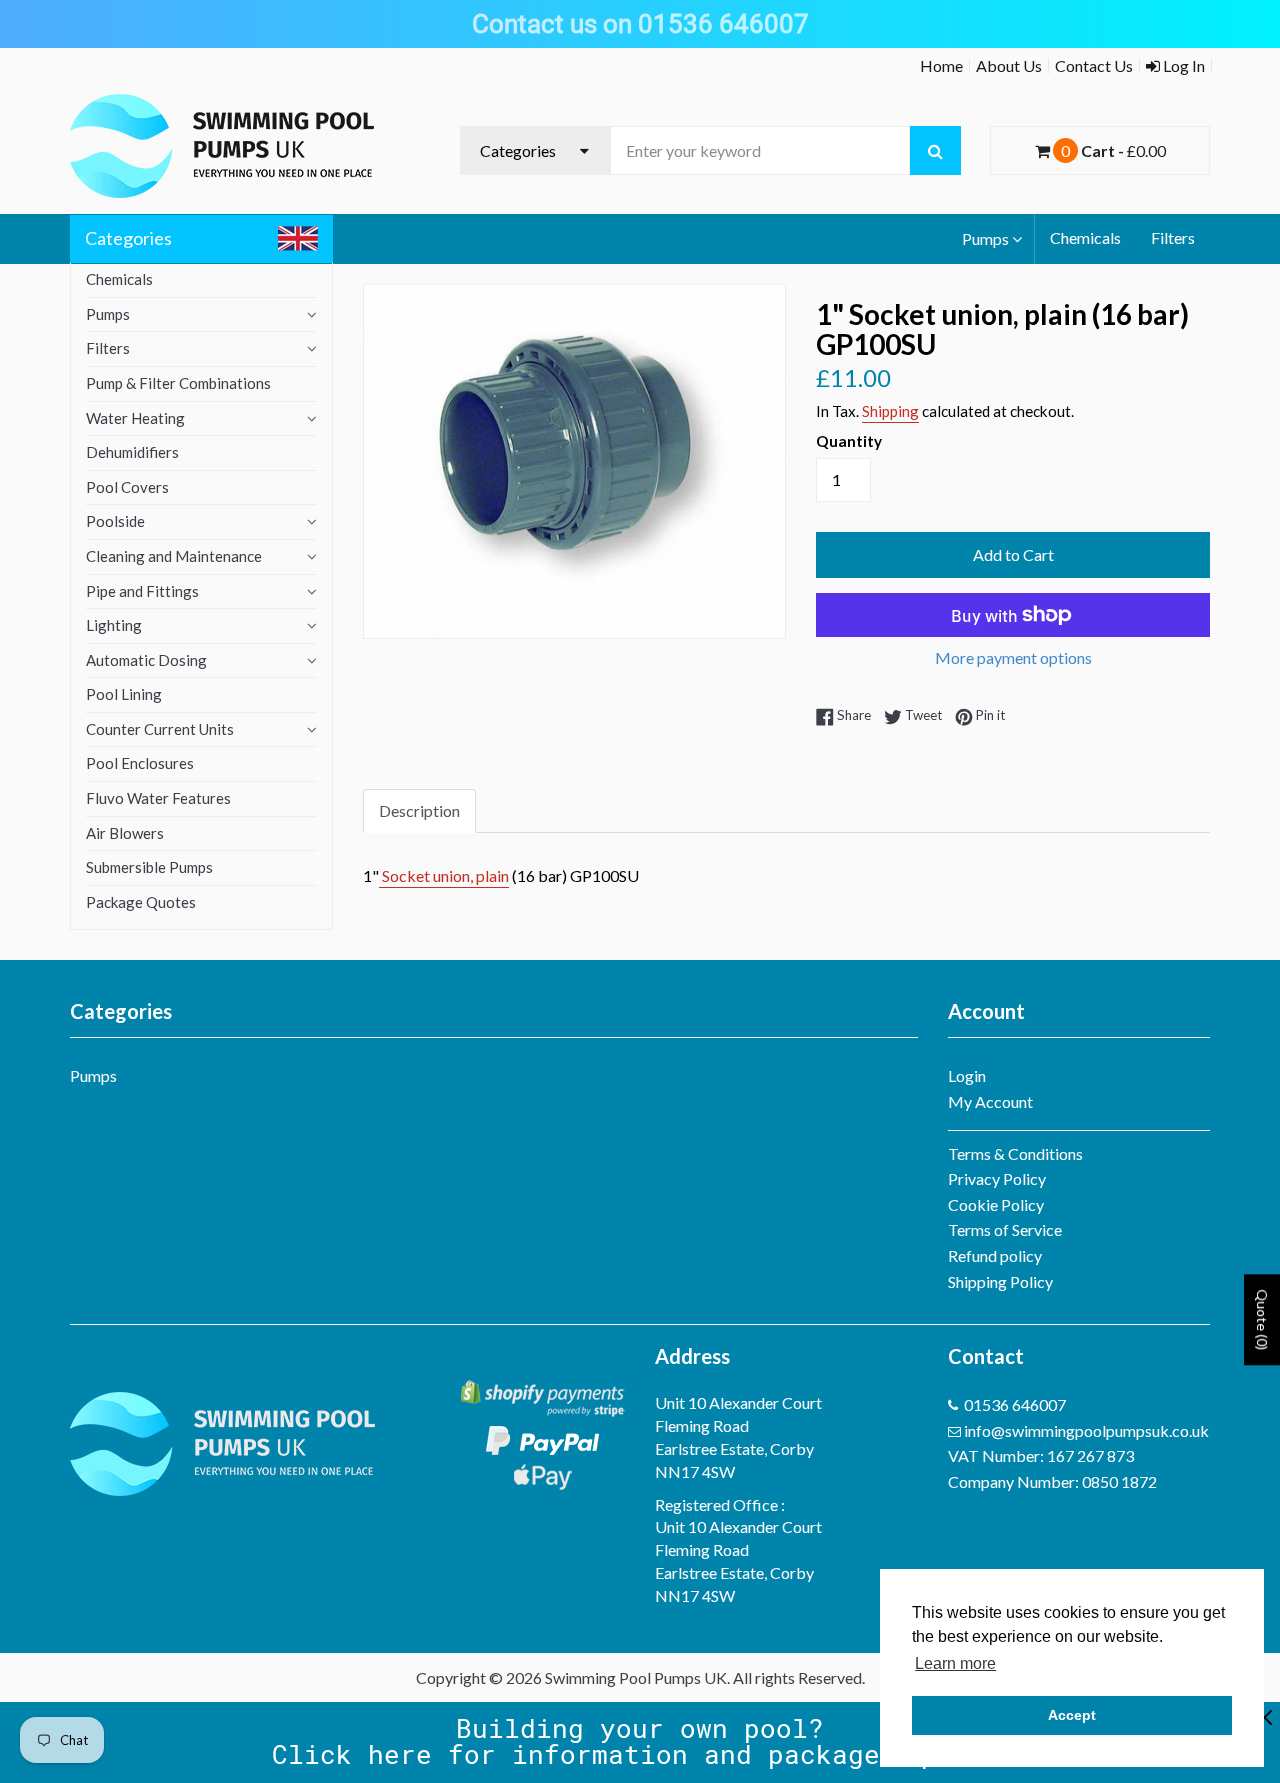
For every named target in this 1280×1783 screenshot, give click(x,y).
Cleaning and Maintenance (174, 556)
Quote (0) (1262, 1319)
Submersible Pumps (149, 867)
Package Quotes (141, 902)
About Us (1009, 65)
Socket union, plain (444, 875)
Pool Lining (124, 694)
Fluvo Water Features (158, 798)
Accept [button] (1072, 1715)
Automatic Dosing (146, 660)
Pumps (985, 238)
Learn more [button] (955, 1663)
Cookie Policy (996, 1204)
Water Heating (135, 418)
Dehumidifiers (132, 452)
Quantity (849, 441)
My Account (990, 1101)
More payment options (1013, 657)
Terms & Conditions (1015, 1153)
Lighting (114, 625)
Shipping (890, 411)
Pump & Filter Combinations (178, 383)
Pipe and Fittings (142, 591)
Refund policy (995, 1255)
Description (419, 810)
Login (967, 1075)
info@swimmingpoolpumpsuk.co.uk (1086, 1430)
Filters (1173, 237)
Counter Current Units (160, 729)
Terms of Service (1005, 1229)
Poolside (115, 521)
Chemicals (1085, 237)
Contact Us (1094, 65)
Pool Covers (127, 487)
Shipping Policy (1000, 1281)
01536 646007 (1015, 1404)
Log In (1182, 65)
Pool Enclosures (140, 763)
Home (941, 65)
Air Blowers (125, 833)
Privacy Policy (997, 1178)
